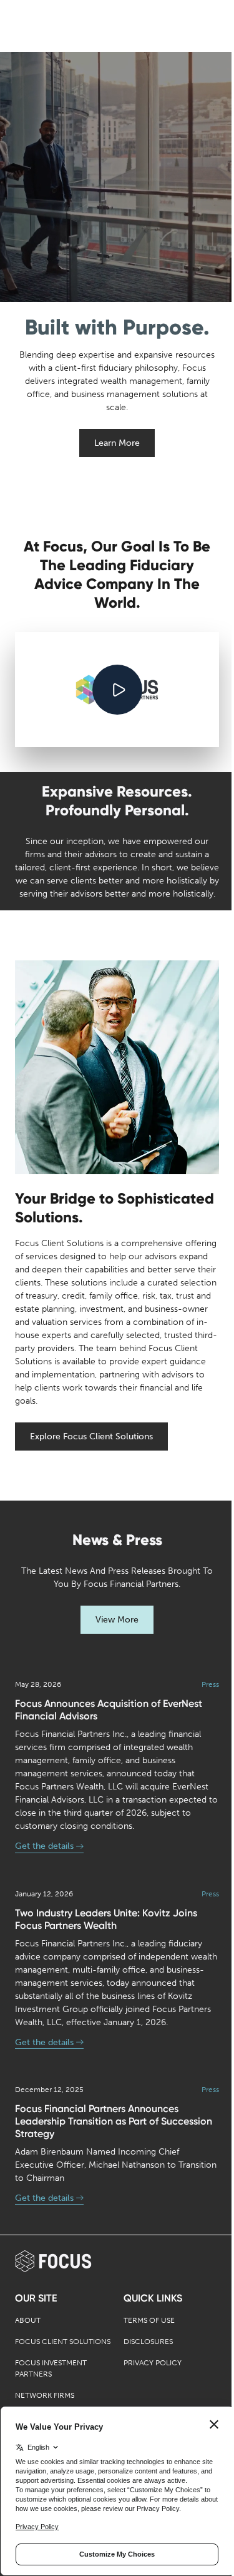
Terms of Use (149, 2320)
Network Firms (45, 2395)
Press (210, 1684)
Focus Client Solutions (63, 2342)
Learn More (117, 443)
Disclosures (148, 2342)
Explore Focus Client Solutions (91, 1436)
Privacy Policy (153, 2363)
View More (117, 1620)
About (28, 2320)
